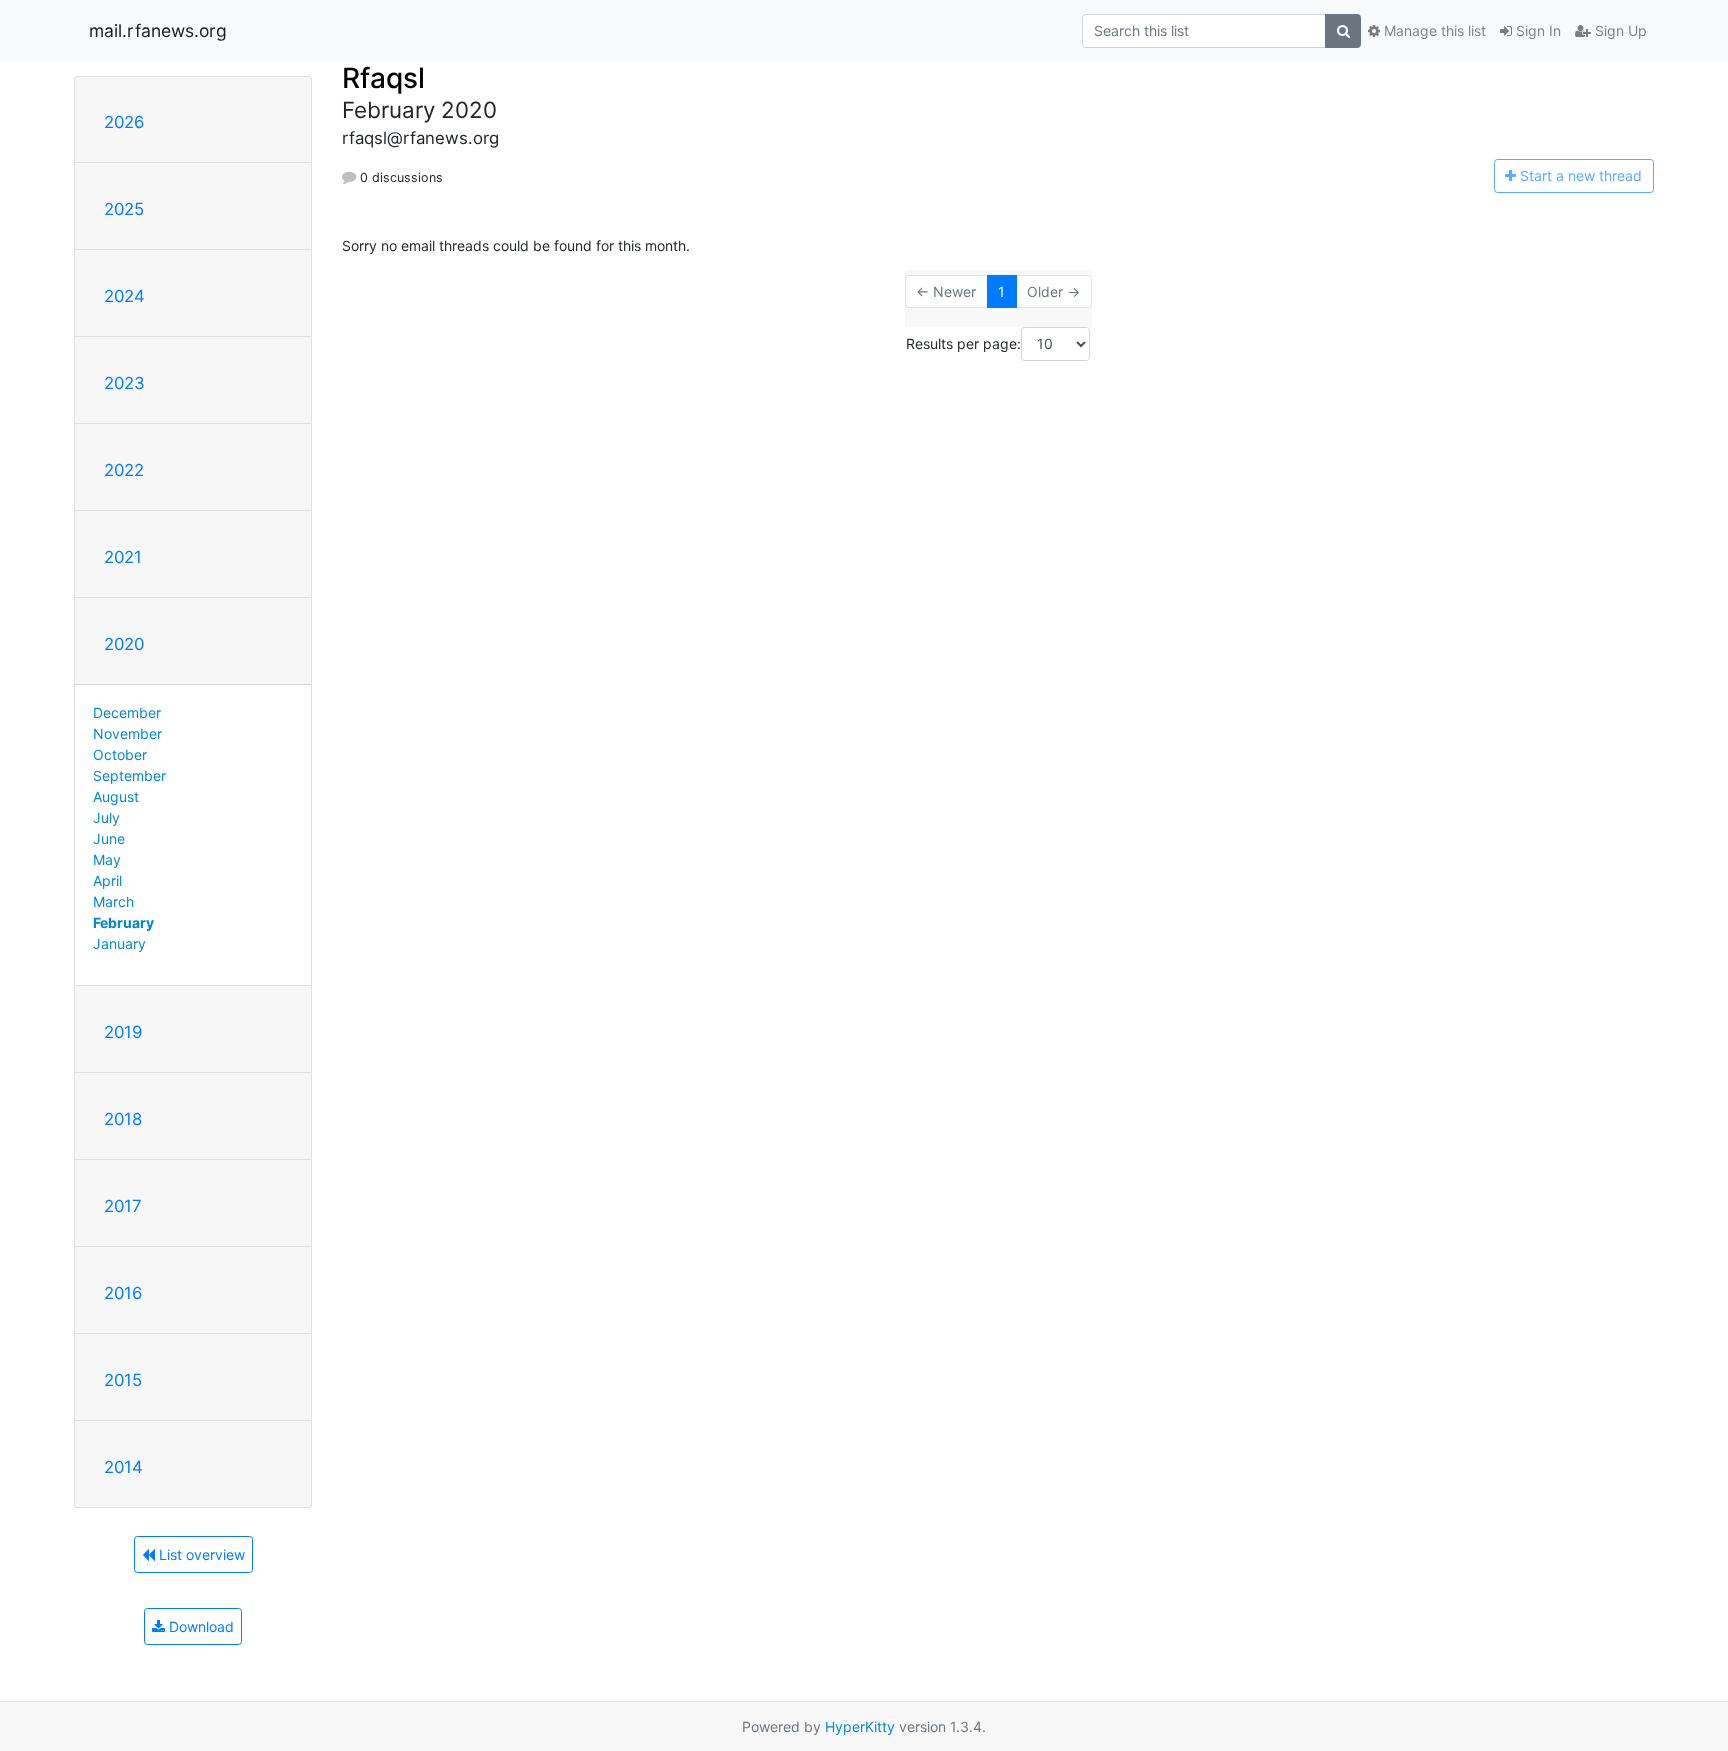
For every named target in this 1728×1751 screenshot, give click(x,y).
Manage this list (1433, 30)
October (120, 754)
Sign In (1536, 30)
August (116, 796)
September (129, 775)
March (113, 901)
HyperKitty (860, 1726)
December (127, 712)
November (127, 733)
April (107, 880)
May (107, 859)
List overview (200, 1554)
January (119, 943)
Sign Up (1619, 30)
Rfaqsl (383, 78)
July (106, 817)
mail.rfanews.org (158, 30)
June (109, 838)
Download (199, 1626)
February (123, 922)
